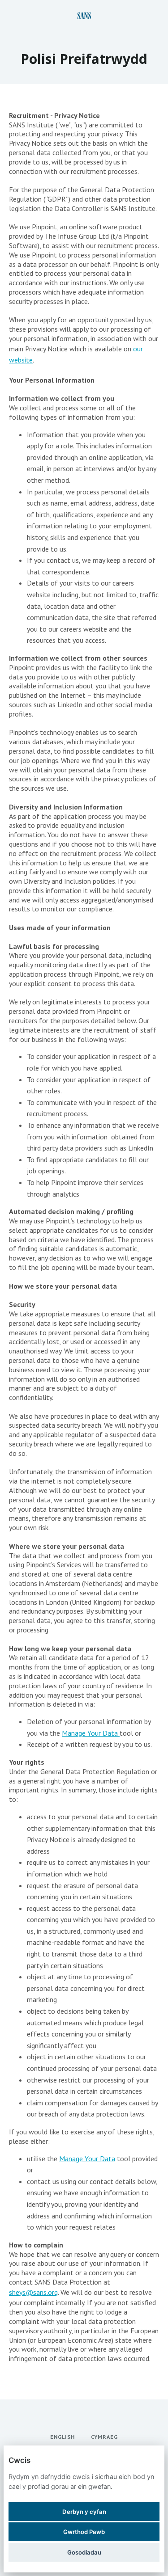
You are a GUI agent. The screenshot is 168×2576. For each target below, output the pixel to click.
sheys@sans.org (33, 2292)
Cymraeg (104, 2437)
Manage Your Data (91, 1733)
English (62, 2437)
